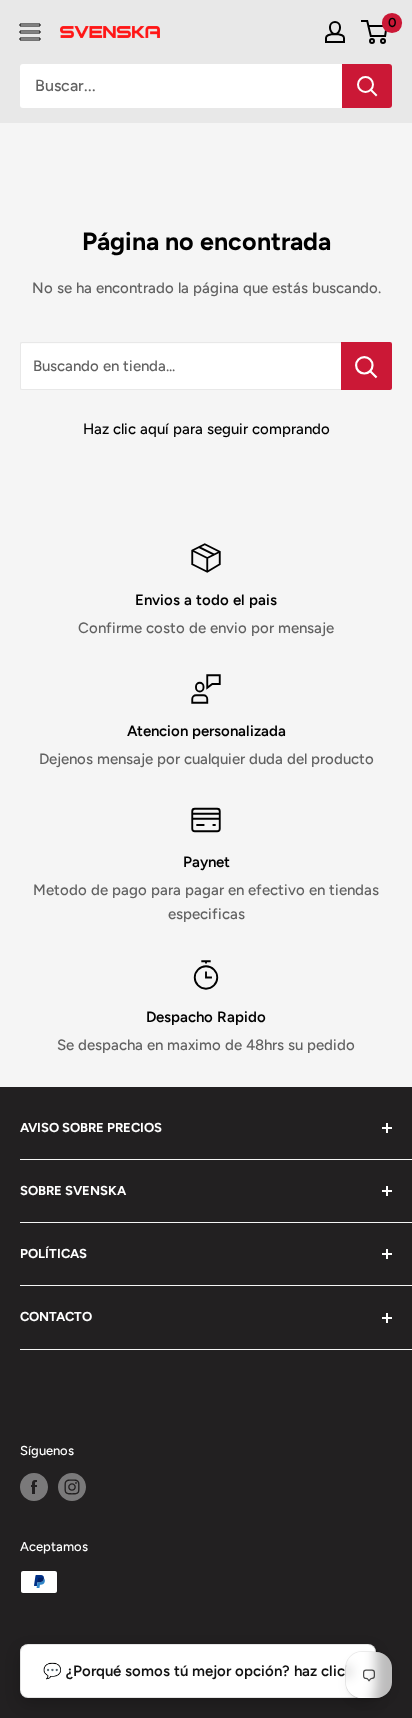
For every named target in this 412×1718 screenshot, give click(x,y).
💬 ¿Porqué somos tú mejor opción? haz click (198, 1671)
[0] (375, 32)
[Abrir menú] (30, 32)
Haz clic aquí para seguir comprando (206, 429)
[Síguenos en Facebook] (34, 1487)
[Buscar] (367, 86)
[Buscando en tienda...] (366, 366)
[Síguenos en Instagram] (72, 1487)
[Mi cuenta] (335, 32)
